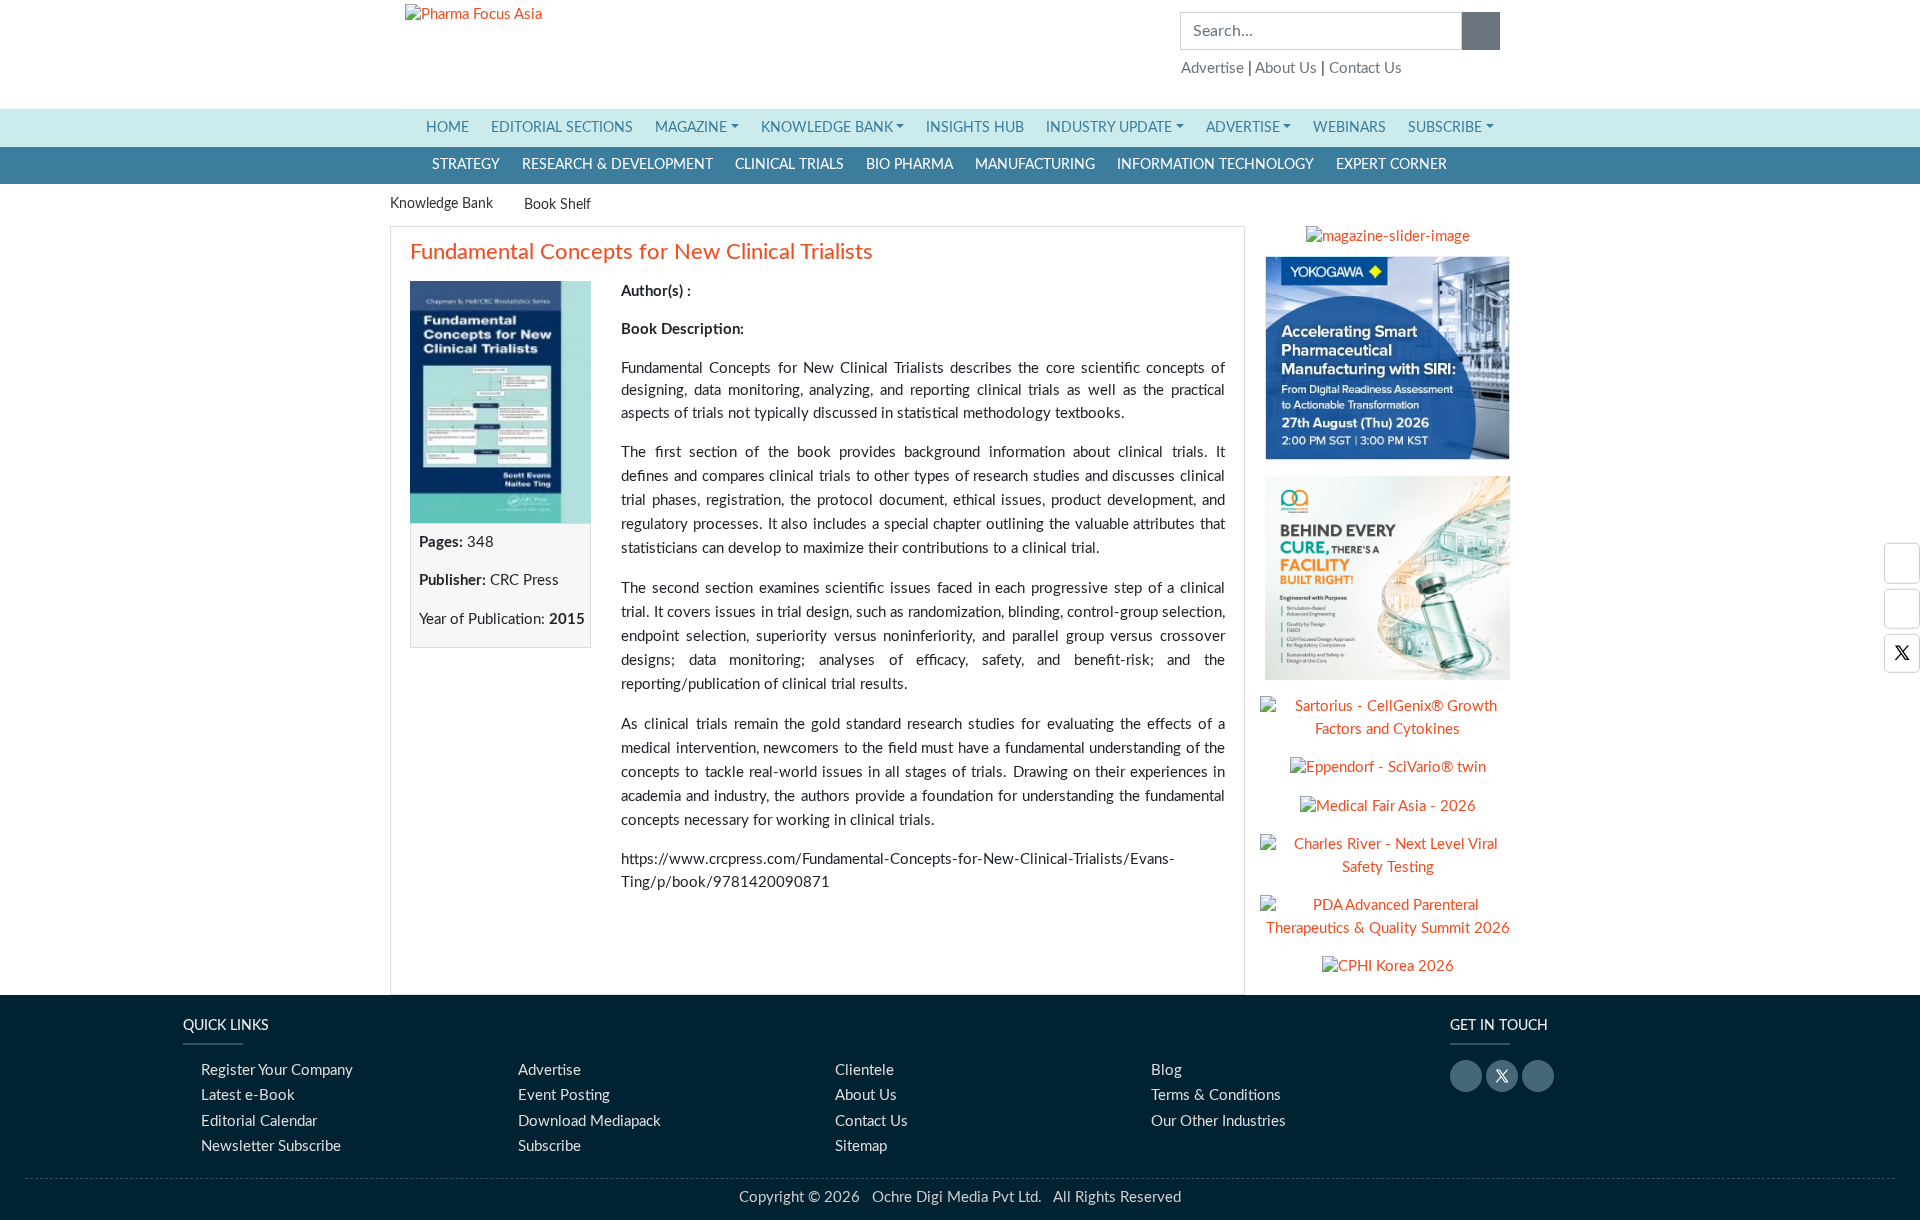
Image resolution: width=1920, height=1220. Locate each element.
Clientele (864, 1070)
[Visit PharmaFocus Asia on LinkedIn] (1902, 563)
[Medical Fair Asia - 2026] (1388, 814)
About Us (1286, 68)
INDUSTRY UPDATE (1109, 128)
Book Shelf (557, 205)
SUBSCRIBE (1445, 128)
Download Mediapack (589, 1121)
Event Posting (564, 1095)
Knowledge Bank (441, 204)
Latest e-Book (248, 1095)
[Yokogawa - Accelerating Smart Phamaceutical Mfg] (1387, 365)
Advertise (1212, 68)
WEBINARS (1349, 128)
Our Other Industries (1218, 1121)
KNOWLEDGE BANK (827, 128)
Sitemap (861, 1146)
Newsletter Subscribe (271, 1146)
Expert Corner (1391, 165)
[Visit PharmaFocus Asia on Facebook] (1902, 608)
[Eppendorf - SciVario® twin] (1388, 775)
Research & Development (617, 165)
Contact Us (1365, 68)
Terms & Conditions (1216, 1095)
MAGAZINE (691, 128)
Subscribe (549, 1146)
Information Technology (1215, 165)
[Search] (1481, 31)
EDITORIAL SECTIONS (562, 128)
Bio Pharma (909, 165)
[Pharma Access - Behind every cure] (1387, 585)
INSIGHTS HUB (975, 128)
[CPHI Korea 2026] (1388, 974)
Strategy (466, 165)
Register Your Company (277, 1070)
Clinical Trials (789, 165)
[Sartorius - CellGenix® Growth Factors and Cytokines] (1387, 726)
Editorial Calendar (259, 1121)
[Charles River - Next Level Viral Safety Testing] (1387, 864)
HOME (453, 127)
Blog (1166, 1070)
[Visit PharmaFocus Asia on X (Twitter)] (1902, 653)
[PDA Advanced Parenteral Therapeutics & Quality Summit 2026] (1387, 925)
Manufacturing (1035, 165)
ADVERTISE (1243, 128)
